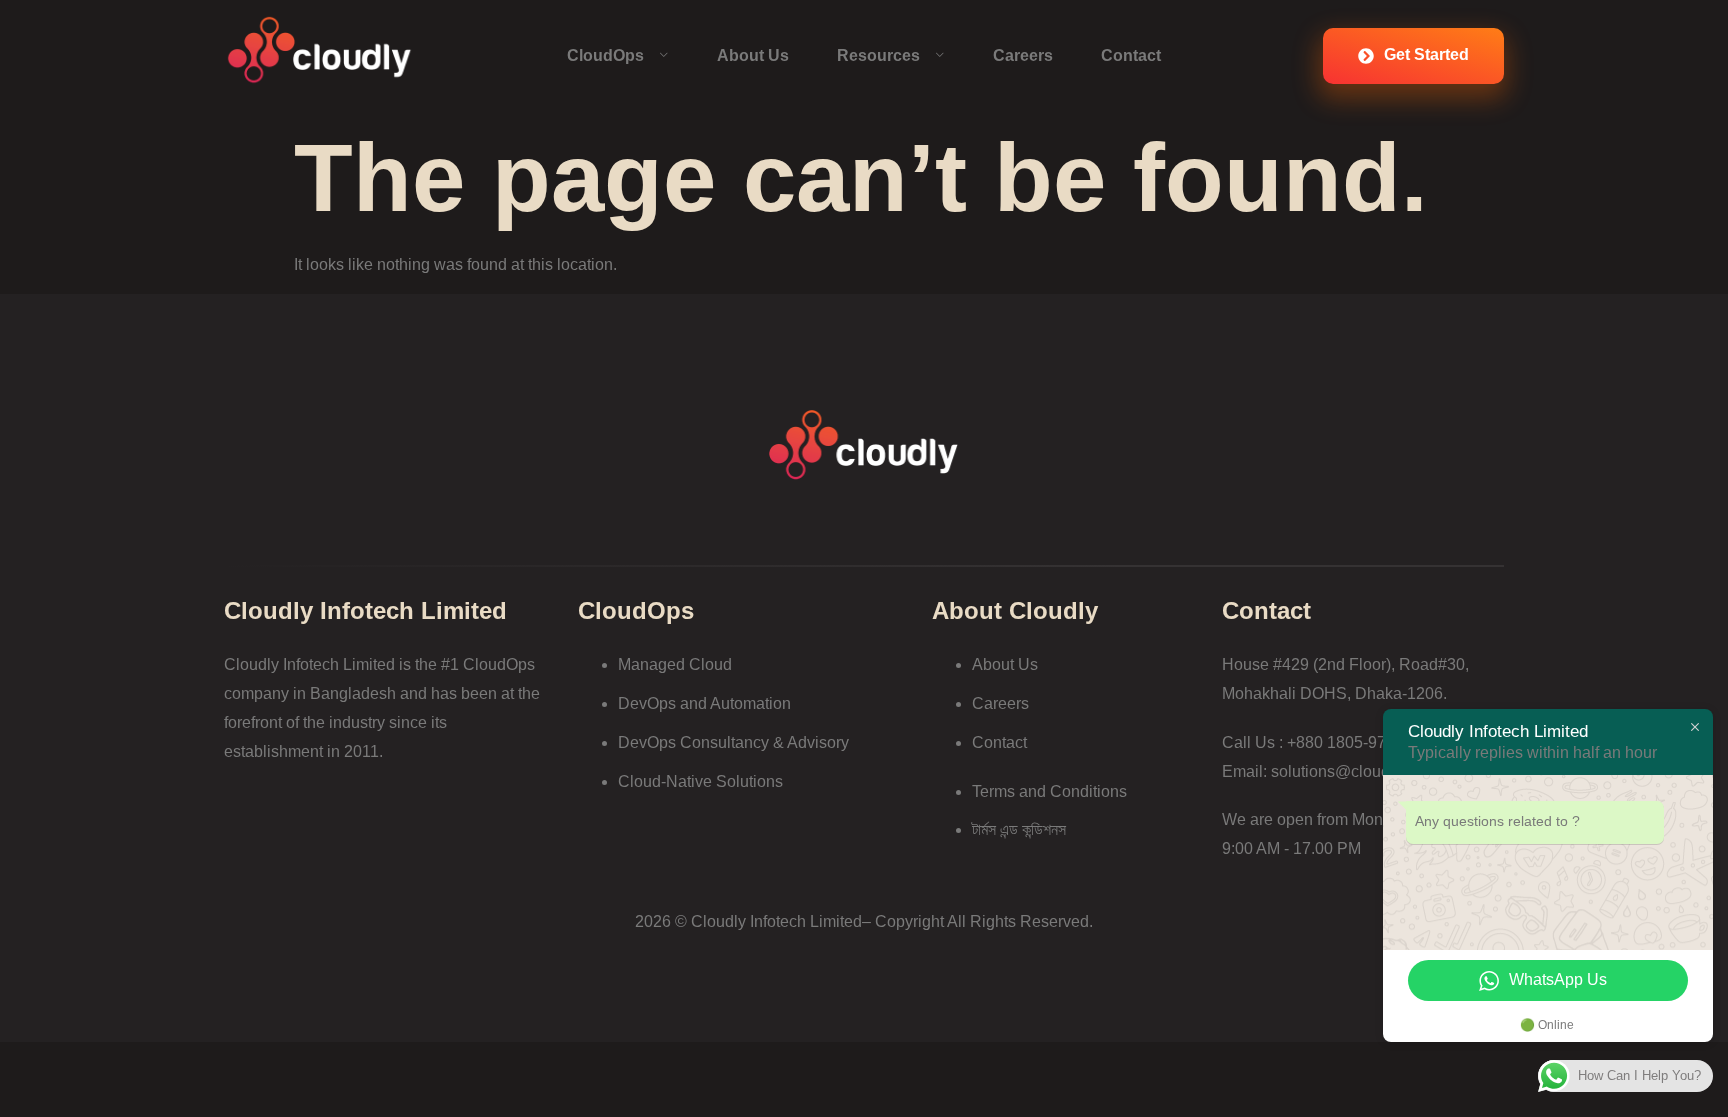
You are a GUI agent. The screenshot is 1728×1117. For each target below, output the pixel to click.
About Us (753, 55)
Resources (878, 55)
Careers (1023, 55)
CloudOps (605, 55)
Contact (1131, 55)
